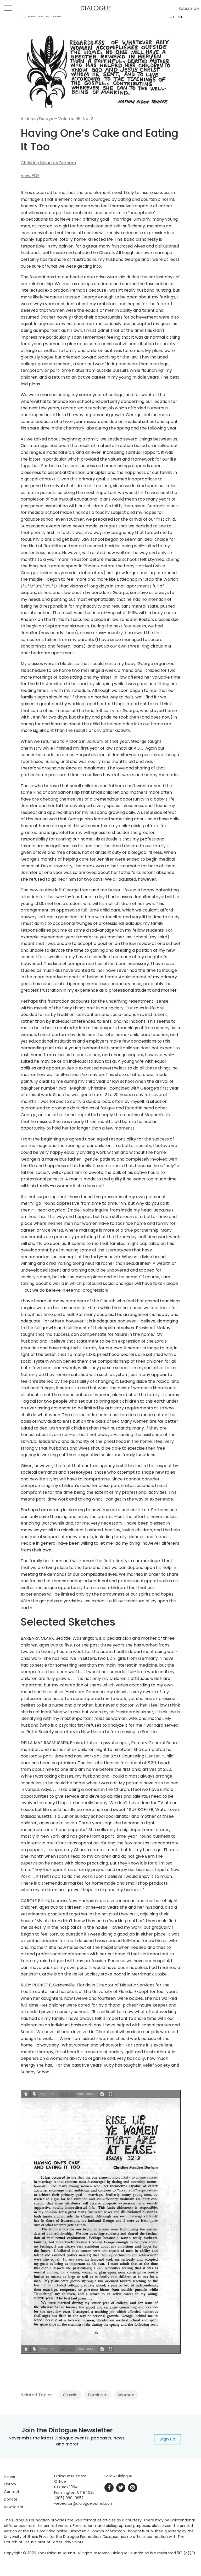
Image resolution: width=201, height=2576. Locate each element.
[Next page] (34, 2094)
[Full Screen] (110, 2094)
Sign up (167, 2439)
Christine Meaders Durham (48, 163)
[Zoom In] (71, 2094)
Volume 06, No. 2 (76, 119)
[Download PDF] (102, 2094)
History (10, 2484)
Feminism (98, 2395)
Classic (70, 2395)
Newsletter (14, 2507)
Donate (11, 2499)
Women (126, 2395)
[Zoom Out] (63, 2094)
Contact (12, 2492)
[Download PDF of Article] (176, 16)
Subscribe (189, 8)
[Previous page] (26, 2094)
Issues (9, 2477)
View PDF (30, 176)
